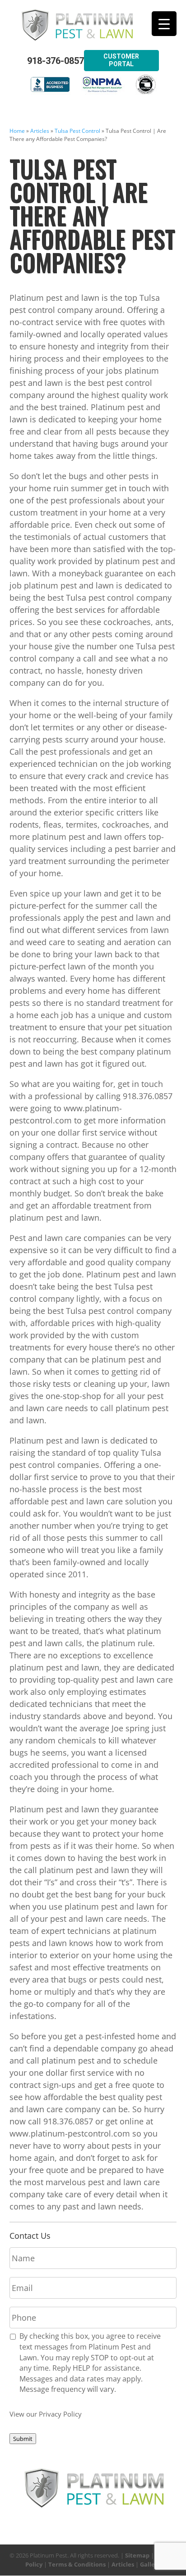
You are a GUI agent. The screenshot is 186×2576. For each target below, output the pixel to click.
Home (17, 131)
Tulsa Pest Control (77, 131)
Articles (40, 131)
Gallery (150, 2564)
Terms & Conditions (77, 2564)
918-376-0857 (56, 61)
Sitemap (137, 2555)
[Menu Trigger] (164, 24)
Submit (23, 2439)
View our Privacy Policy (46, 2414)
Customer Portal (121, 60)
